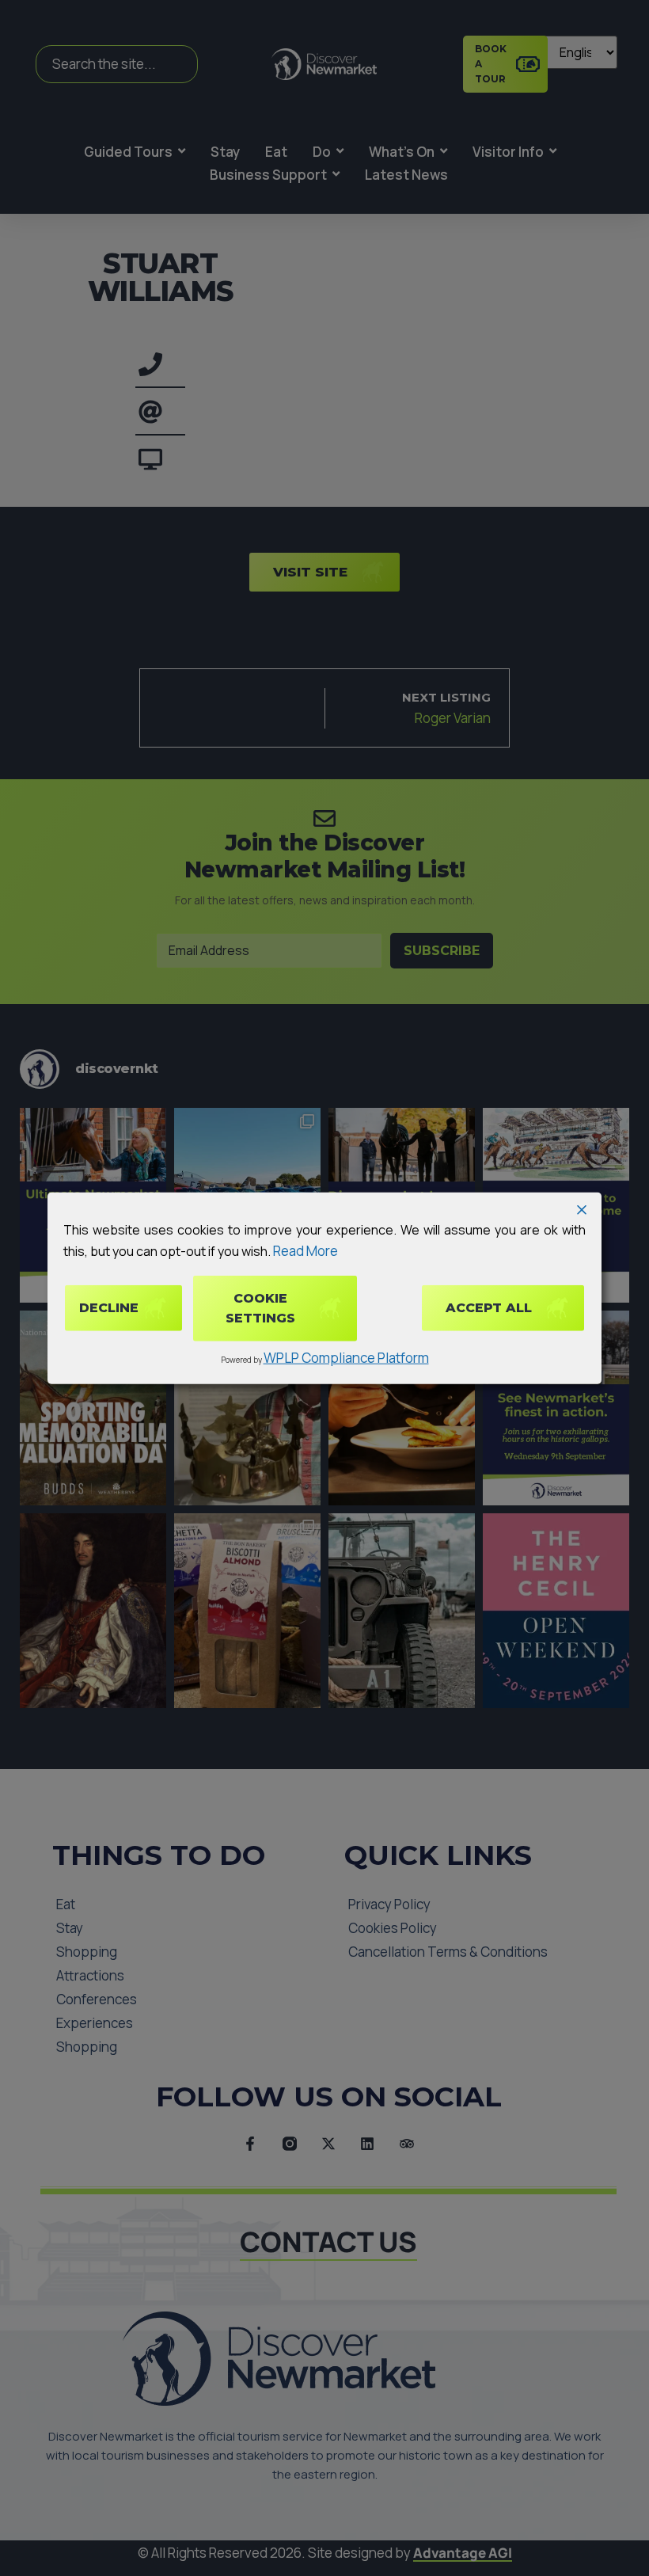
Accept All (489, 1308)
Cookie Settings (260, 1308)
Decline (109, 1308)
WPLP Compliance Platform (346, 1358)
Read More (306, 1251)
